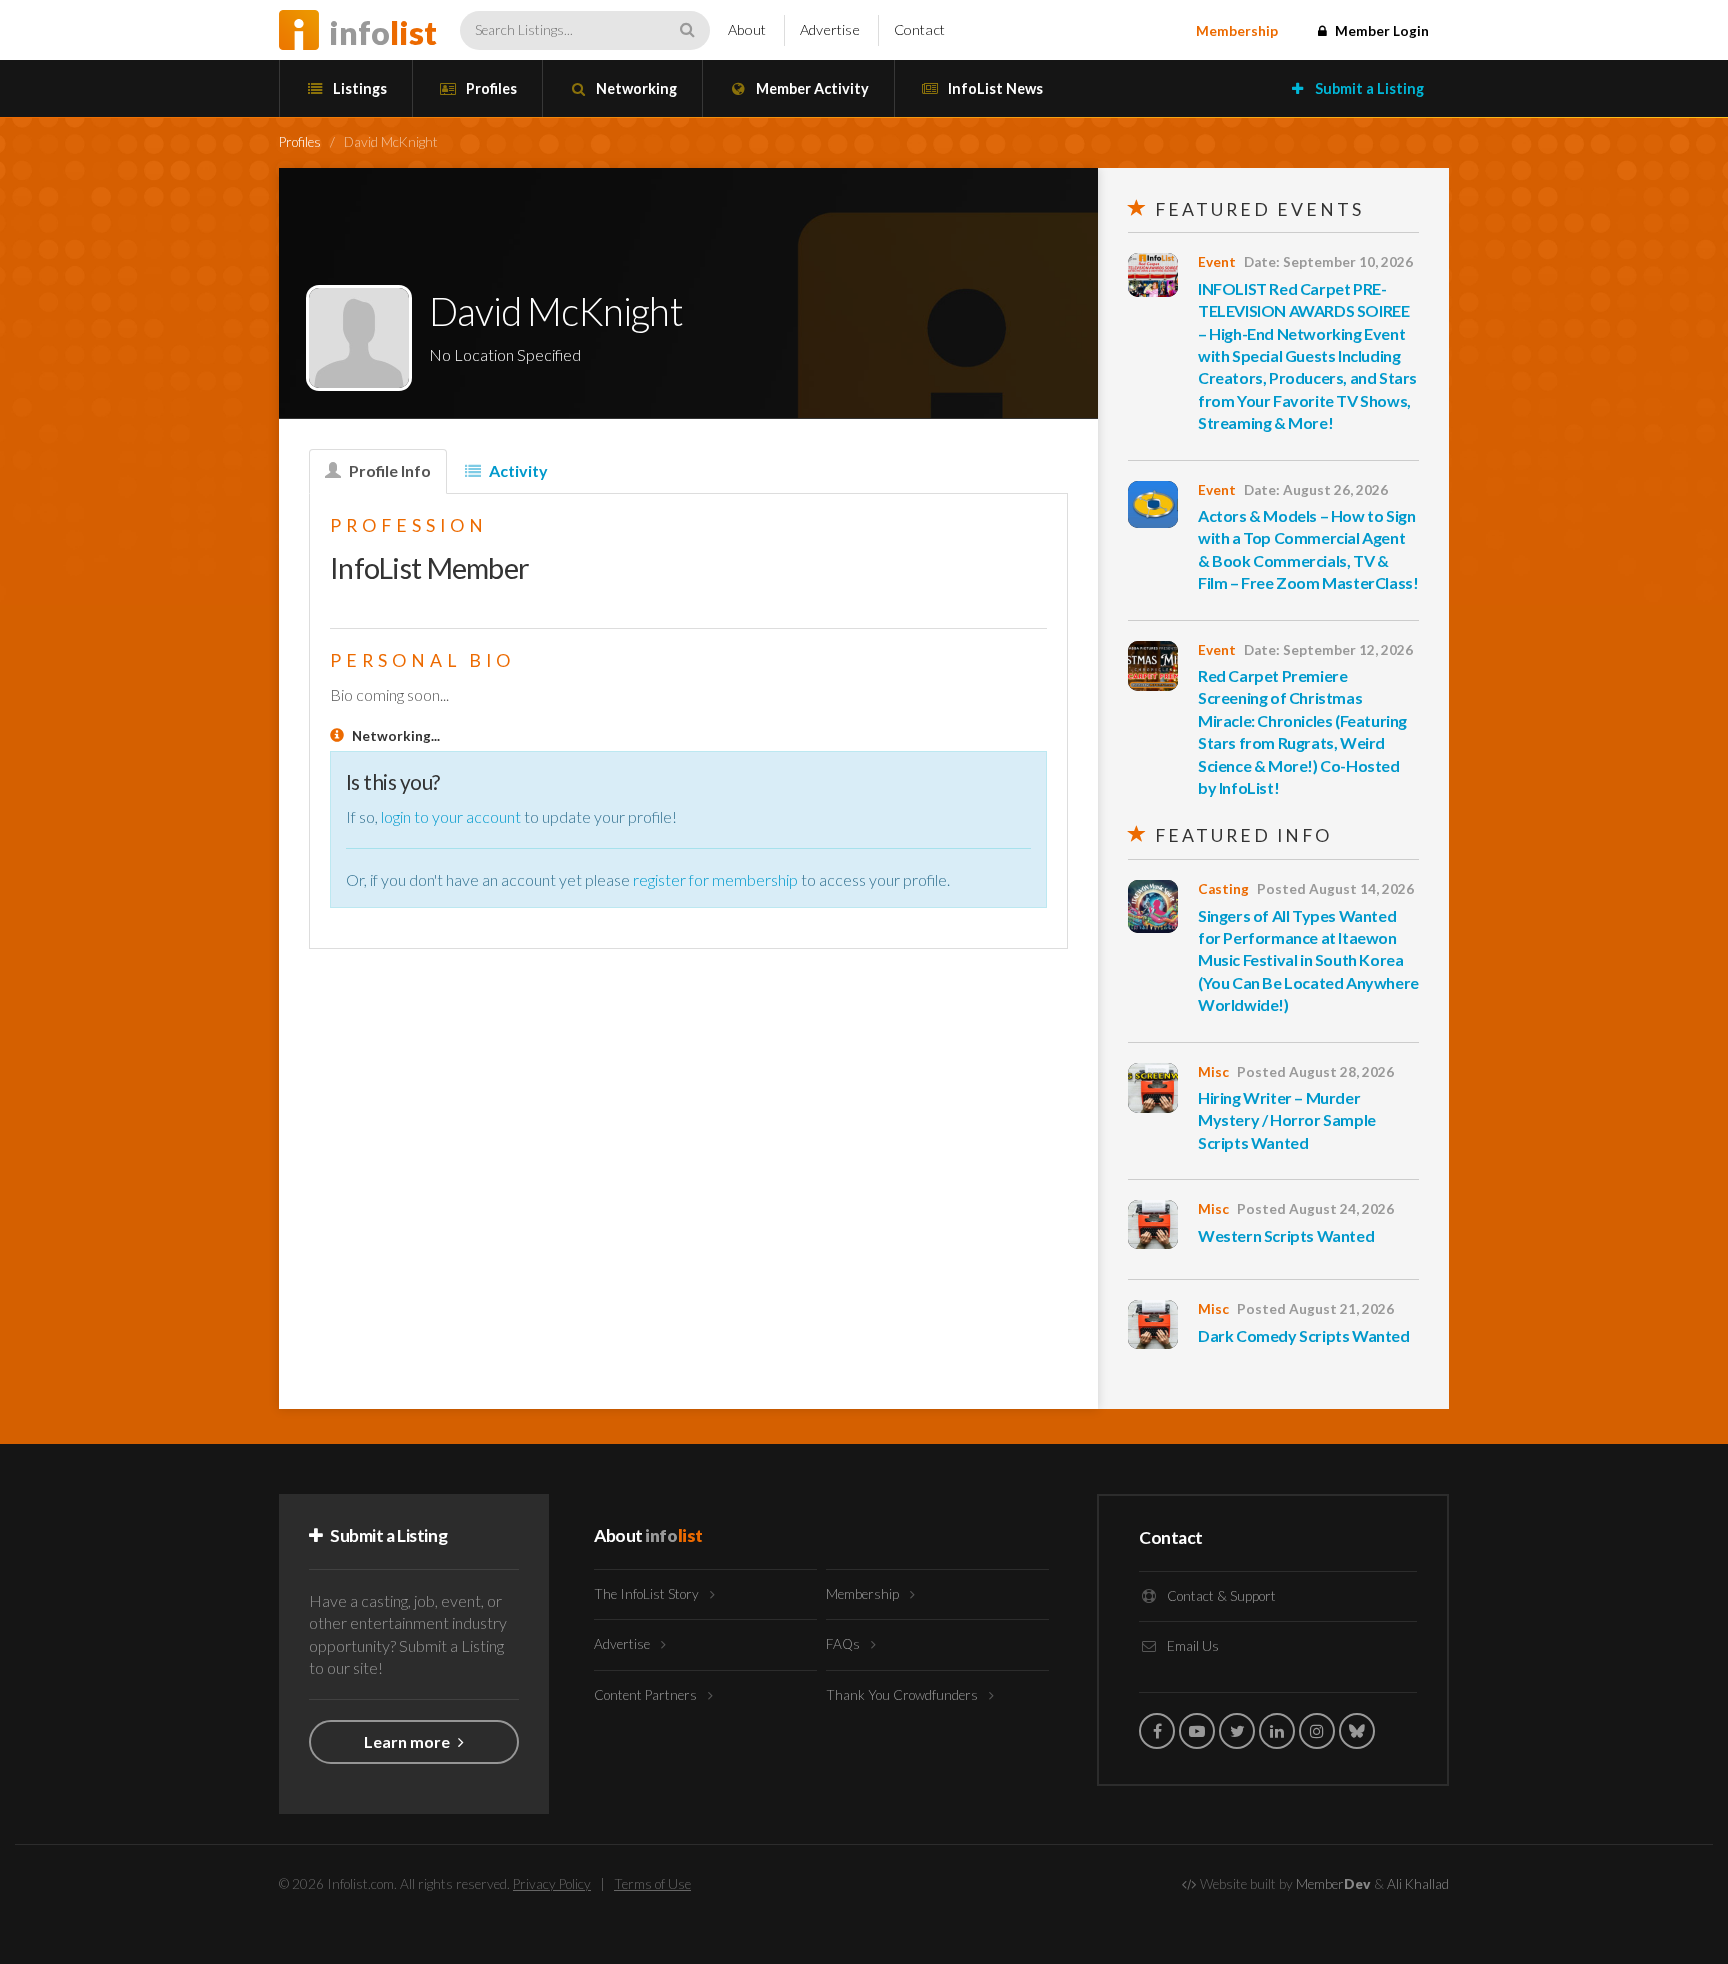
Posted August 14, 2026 (1335, 889)
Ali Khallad (1418, 1884)
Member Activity (811, 88)
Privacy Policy (552, 1884)
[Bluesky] (1357, 1731)
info (383, 32)
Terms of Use (652, 1884)
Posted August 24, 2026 (1315, 1209)
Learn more (408, 1741)
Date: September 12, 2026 (1328, 650)
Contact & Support (1220, 1596)
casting (1223, 889)
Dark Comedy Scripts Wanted (1304, 1335)
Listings (358, 88)
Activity (517, 470)
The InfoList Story (648, 1594)
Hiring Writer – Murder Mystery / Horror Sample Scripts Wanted (1287, 1120)
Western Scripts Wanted (1286, 1235)
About (747, 29)
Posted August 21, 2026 (1315, 1309)
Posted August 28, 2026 (1315, 1072)
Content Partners (647, 1695)
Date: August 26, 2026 (1316, 490)
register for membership (715, 879)
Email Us (1191, 1646)
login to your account (451, 816)
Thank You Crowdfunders (903, 1695)
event (1217, 262)
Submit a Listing (1368, 88)
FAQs (844, 1644)
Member (1333, 1884)
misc (1213, 1072)
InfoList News (994, 88)
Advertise (830, 29)
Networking (635, 88)
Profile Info (388, 470)
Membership (1237, 31)
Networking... (396, 736)
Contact (919, 29)
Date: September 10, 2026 (1328, 262)
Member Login (1380, 31)
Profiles (490, 88)
